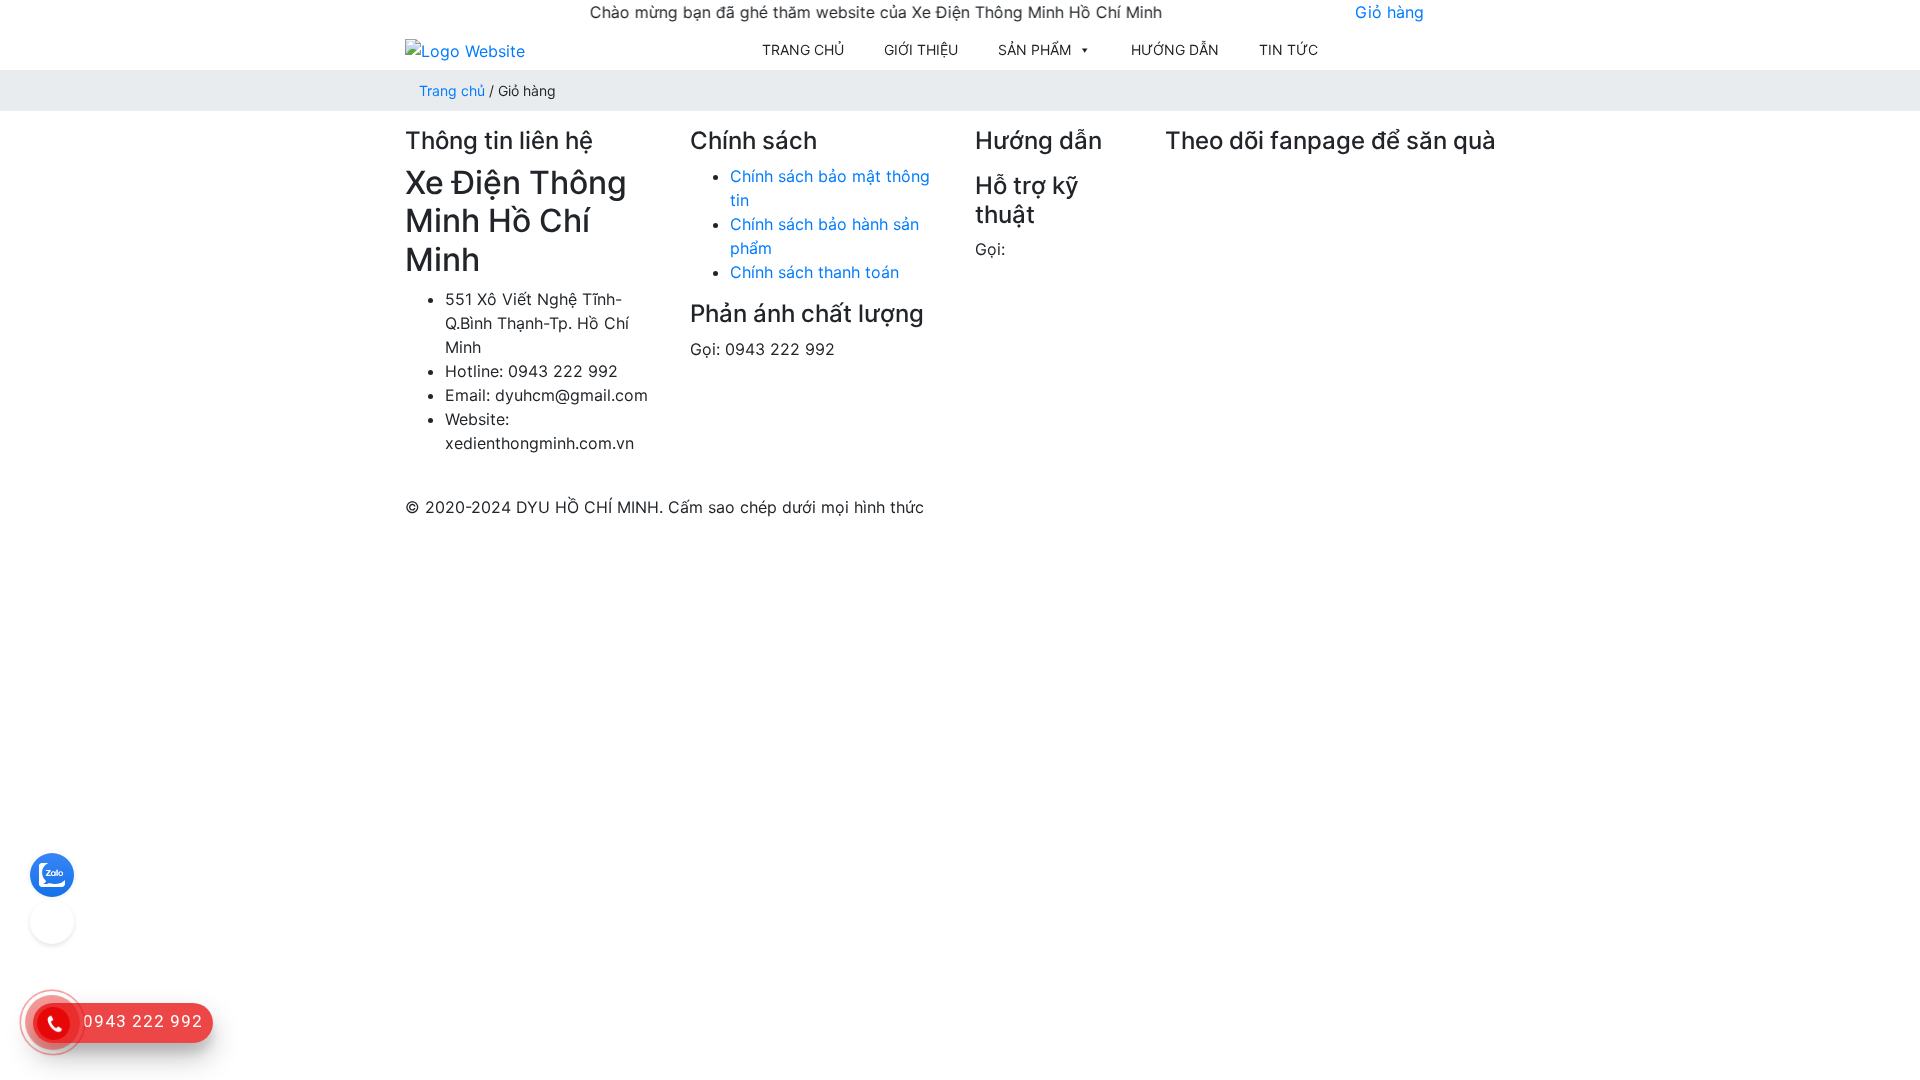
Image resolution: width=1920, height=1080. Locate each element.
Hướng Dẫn (1175, 49)
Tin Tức (1288, 49)
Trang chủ (803, 49)
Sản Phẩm (1034, 49)
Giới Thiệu (921, 49)
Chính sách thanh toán (814, 272)
